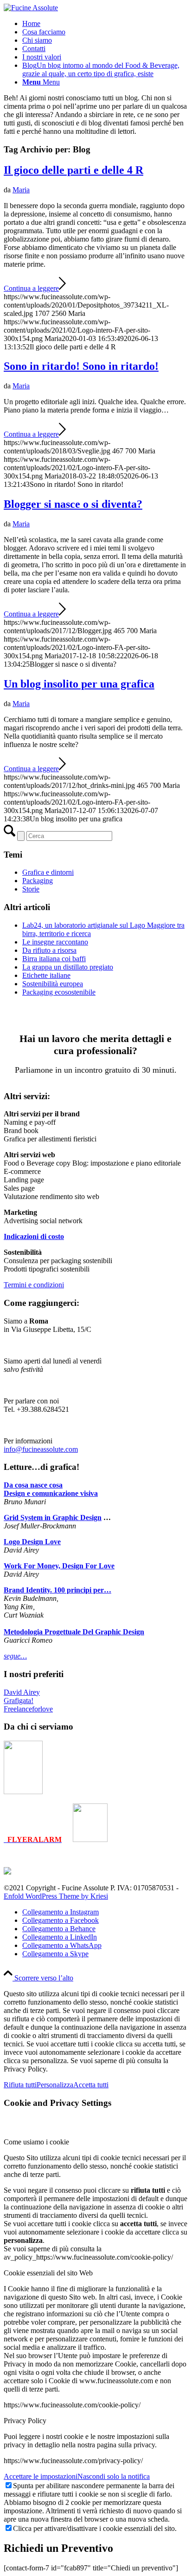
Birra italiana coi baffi (54, 959)
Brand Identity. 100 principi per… (57, 1590)
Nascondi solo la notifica (114, 2476)
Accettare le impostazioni (41, 2476)
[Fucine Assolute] (31, 8)
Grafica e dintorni (48, 872)
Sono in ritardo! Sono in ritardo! (81, 366)
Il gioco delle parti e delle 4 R (73, 170)
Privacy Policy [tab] (25, 2421)
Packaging (38, 881)
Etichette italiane (46, 975)
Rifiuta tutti (20, 2085)
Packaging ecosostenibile (59, 992)
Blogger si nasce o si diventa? (73, 504)
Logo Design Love (32, 1542)
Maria (21, 190)
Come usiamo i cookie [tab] (36, 2142)
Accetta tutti (91, 2085)
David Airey (22, 1692)
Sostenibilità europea (53, 984)
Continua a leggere (31, 288)
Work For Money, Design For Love (59, 1566)
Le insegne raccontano (55, 942)
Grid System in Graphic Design (53, 1517)
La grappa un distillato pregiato (68, 967)
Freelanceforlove (28, 1709)
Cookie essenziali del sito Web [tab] (48, 2273)
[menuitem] (105, 24)
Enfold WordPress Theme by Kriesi (56, 1896)
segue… (15, 1656)
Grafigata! (19, 1701)
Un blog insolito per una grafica (79, 684)
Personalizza (55, 2085)
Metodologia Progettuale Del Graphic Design (74, 1632)
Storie (31, 889)
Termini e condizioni (34, 1285)
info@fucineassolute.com (41, 1449)
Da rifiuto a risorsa (49, 950)
